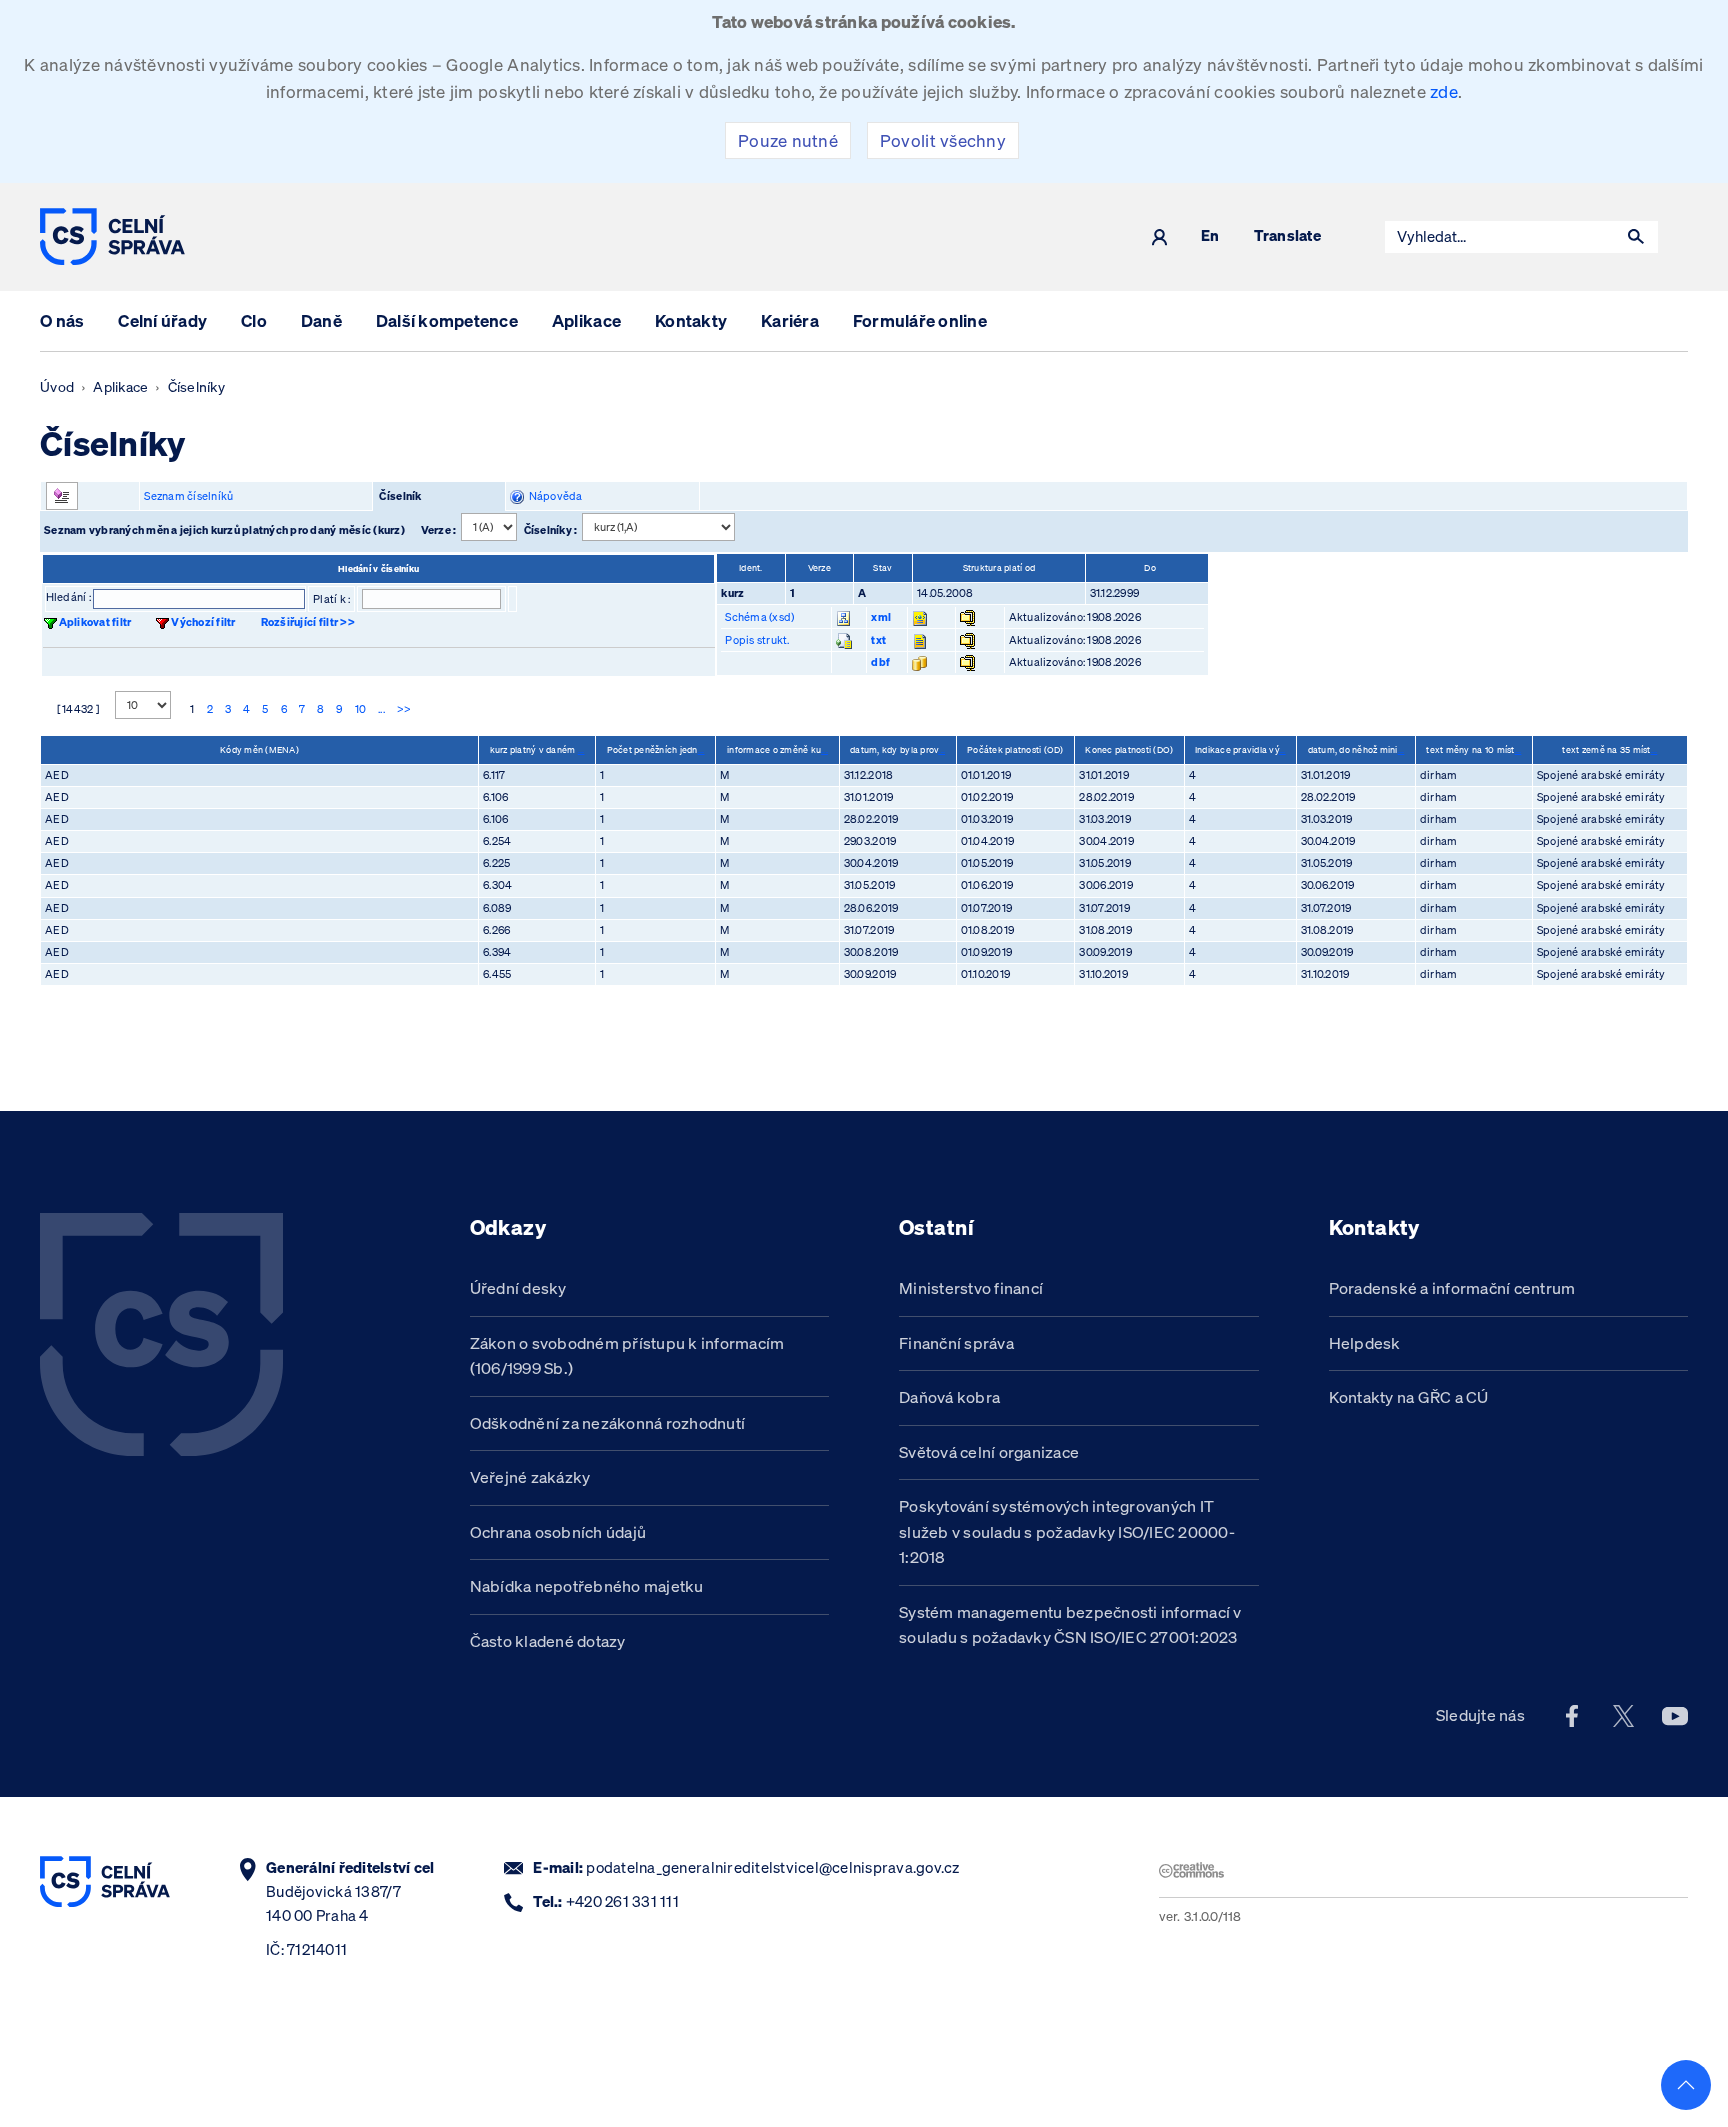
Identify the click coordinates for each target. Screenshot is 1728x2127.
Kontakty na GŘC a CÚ (1409, 1397)
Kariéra (790, 320)
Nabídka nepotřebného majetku (587, 1586)
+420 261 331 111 (622, 1901)
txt (878, 640)
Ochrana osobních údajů (558, 1532)
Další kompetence (447, 320)
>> (404, 709)
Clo (254, 320)
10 (361, 709)
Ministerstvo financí (971, 1288)
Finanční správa (956, 1343)
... (381, 709)
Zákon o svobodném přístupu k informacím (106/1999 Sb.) (627, 1356)
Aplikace (586, 320)
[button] (1636, 237)
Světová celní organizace (989, 1452)
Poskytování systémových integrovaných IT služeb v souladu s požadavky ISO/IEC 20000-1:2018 (1067, 1531)
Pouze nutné (788, 140)
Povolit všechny (943, 140)
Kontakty (691, 320)
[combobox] (1500, 237)
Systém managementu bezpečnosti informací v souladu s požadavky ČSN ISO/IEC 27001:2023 (1070, 1625)
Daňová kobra (949, 1397)
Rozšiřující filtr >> (308, 622)
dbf (880, 662)
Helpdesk (1365, 1343)
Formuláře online (920, 320)
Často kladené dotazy (548, 1641)
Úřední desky (518, 1288)
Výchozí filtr (203, 622)
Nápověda (553, 496)
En (1210, 236)
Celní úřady (162, 320)
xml (881, 617)
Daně (321, 320)
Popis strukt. (757, 640)
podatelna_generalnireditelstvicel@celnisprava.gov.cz (772, 1867)
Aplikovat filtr (95, 622)
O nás (62, 320)
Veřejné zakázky (530, 1477)
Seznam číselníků (188, 496)
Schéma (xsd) (759, 617)
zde (1444, 91)
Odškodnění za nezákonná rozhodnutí (608, 1423)
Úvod (57, 387)
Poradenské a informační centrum (1452, 1288)
